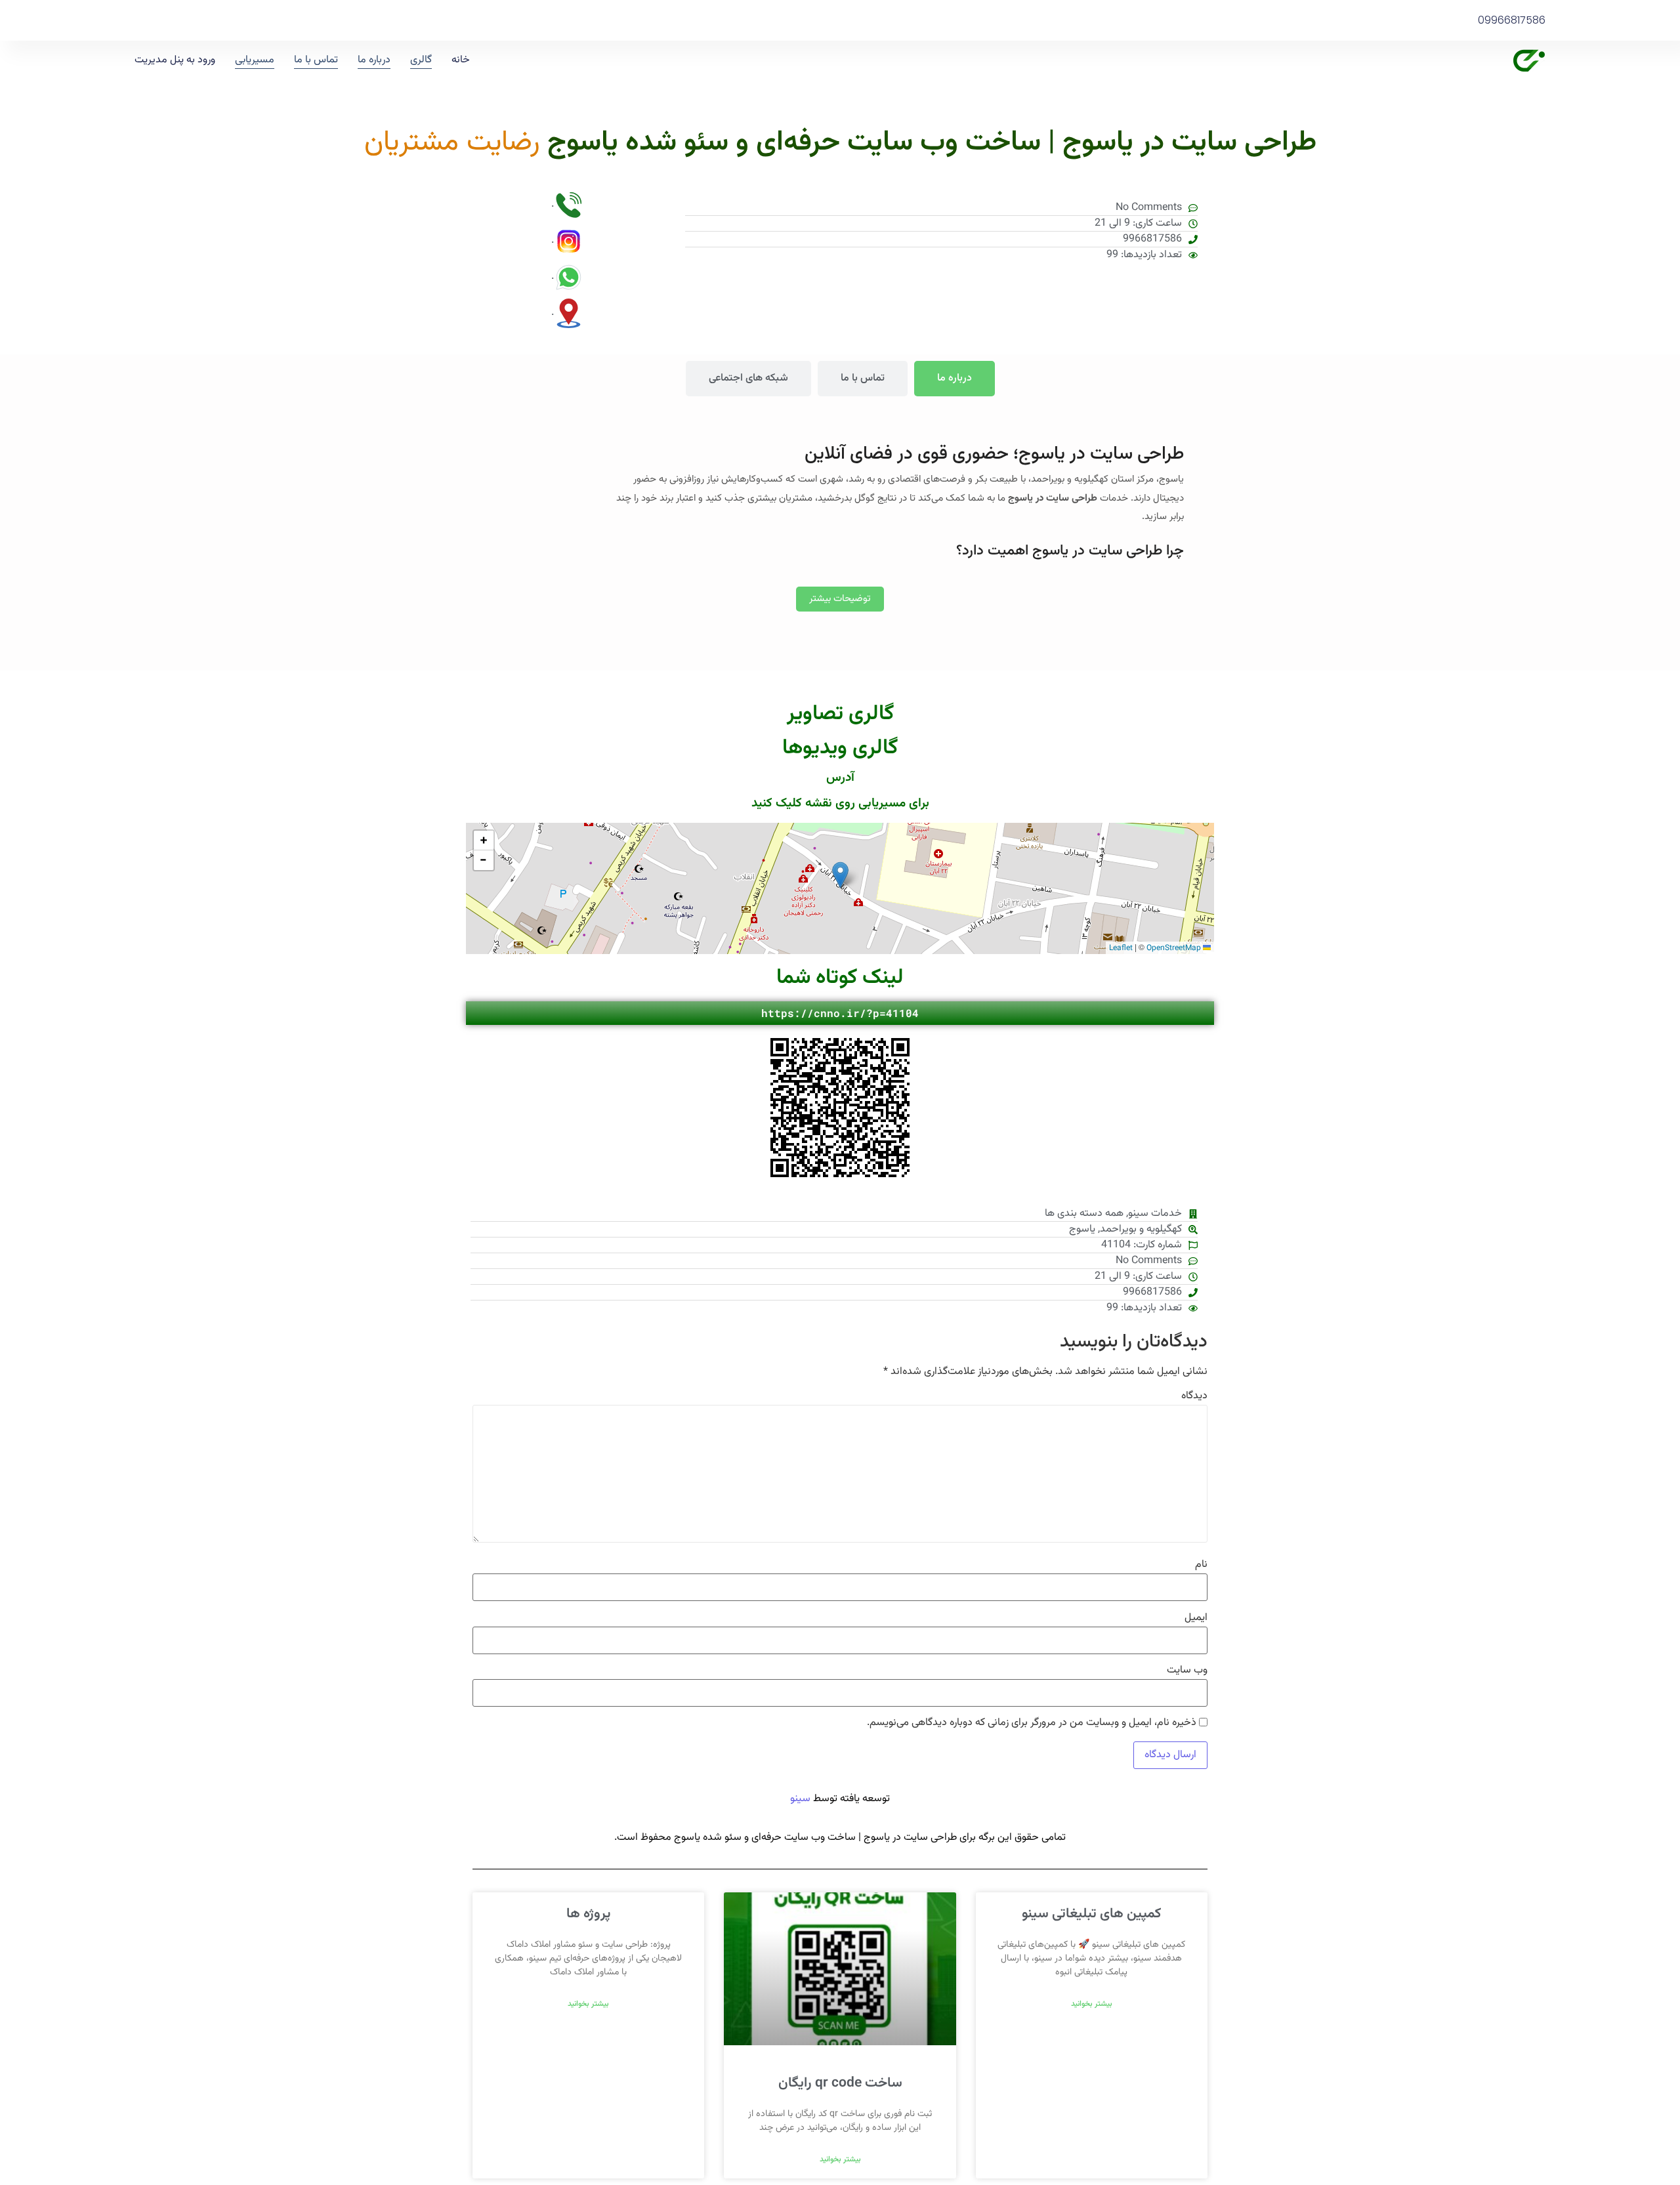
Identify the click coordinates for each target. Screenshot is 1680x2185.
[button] (840, 875)
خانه (461, 60)
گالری (421, 60)
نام (1201, 1565)
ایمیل (1196, 1618)
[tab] (955, 379)
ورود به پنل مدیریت (175, 60)
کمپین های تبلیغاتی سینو (1091, 1914)
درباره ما (374, 60)
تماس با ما (316, 60)
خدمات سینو (1155, 1214)
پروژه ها (588, 1914)
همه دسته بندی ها (1084, 1214)
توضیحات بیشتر (840, 599)
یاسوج (1082, 1229)
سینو (800, 1799)
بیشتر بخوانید (1092, 2004)
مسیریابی (255, 60)
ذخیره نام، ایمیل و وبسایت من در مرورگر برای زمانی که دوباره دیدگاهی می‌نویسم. (1032, 1723)
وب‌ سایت (1187, 1671)
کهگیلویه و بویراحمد (1141, 1229)
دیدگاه (1194, 1396)
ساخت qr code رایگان (840, 2083)
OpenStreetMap (1174, 948)
